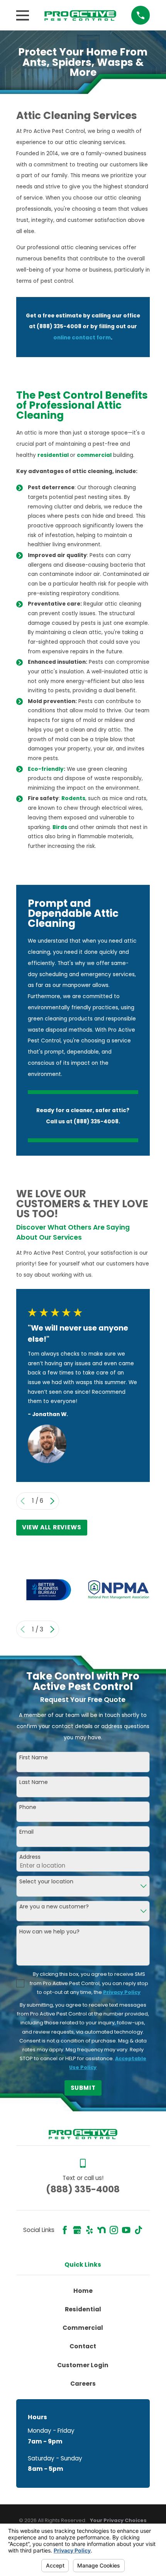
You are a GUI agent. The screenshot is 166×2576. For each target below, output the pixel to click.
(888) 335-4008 (83, 2189)
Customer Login (83, 2365)
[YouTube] (126, 2230)
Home (83, 2291)
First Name (34, 1758)
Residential (83, 2309)
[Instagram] (114, 2230)
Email (26, 1832)
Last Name (34, 1782)
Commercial (83, 2328)
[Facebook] (65, 2230)
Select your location (46, 1882)
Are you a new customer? (54, 1907)
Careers (83, 2384)
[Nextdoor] (102, 2230)
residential (54, 455)
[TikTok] (139, 2230)
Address (30, 1857)
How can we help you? (49, 1932)
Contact (83, 2346)
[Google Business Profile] (77, 2230)
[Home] (80, 15)
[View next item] (52, 1501)
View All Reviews (52, 1527)
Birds (60, 827)
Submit (83, 2088)
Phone (28, 1807)
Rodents (73, 798)
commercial (94, 455)
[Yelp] (90, 2230)
